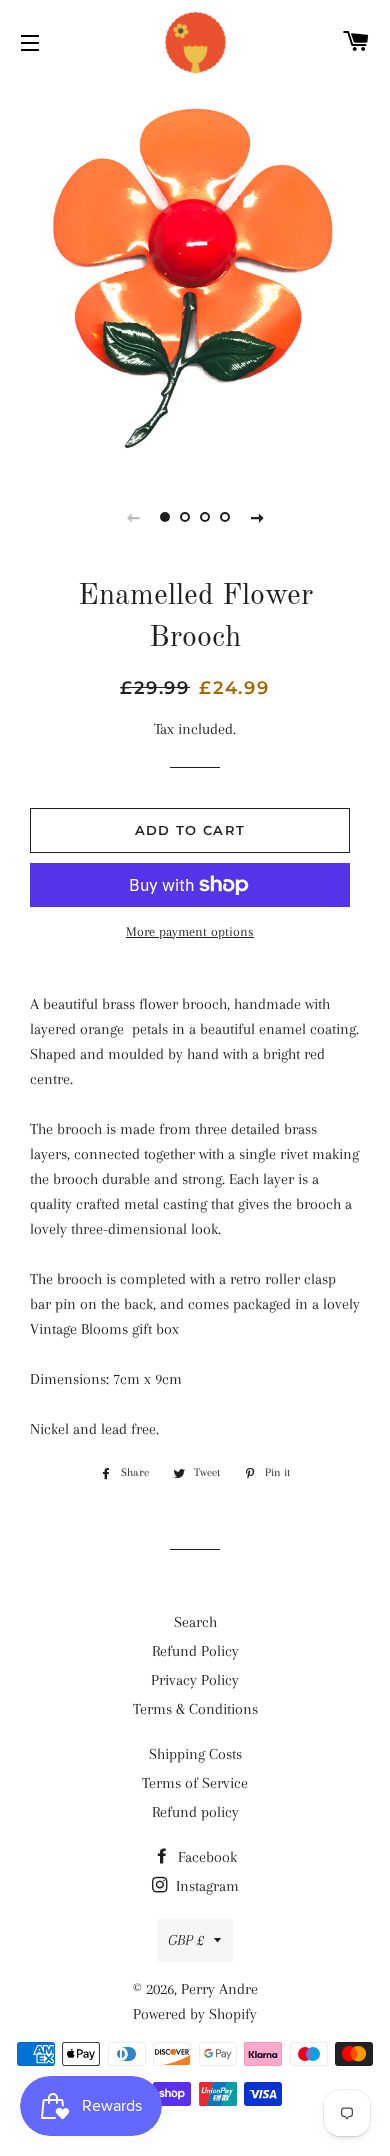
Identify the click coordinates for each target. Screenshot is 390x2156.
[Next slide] (257, 517)
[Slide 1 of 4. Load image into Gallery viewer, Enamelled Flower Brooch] (165, 517)
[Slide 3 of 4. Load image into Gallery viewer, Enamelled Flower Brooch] (205, 517)
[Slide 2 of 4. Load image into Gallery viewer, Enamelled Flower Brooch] (185, 517)
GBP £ (186, 1940)
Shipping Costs (195, 1754)
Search (195, 1622)
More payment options (190, 931)
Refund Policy (195, 1651)
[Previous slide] (133, 517)
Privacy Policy (195, 1680)
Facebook (205, 1857)
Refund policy (195, 1812)
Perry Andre (219, 1989)
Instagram (205, 1886)
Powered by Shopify (195, 2014)
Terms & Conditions (195, 1709)
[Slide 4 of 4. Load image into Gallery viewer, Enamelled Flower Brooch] (225, 517)
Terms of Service (195, 1783)
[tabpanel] (195, 275)
